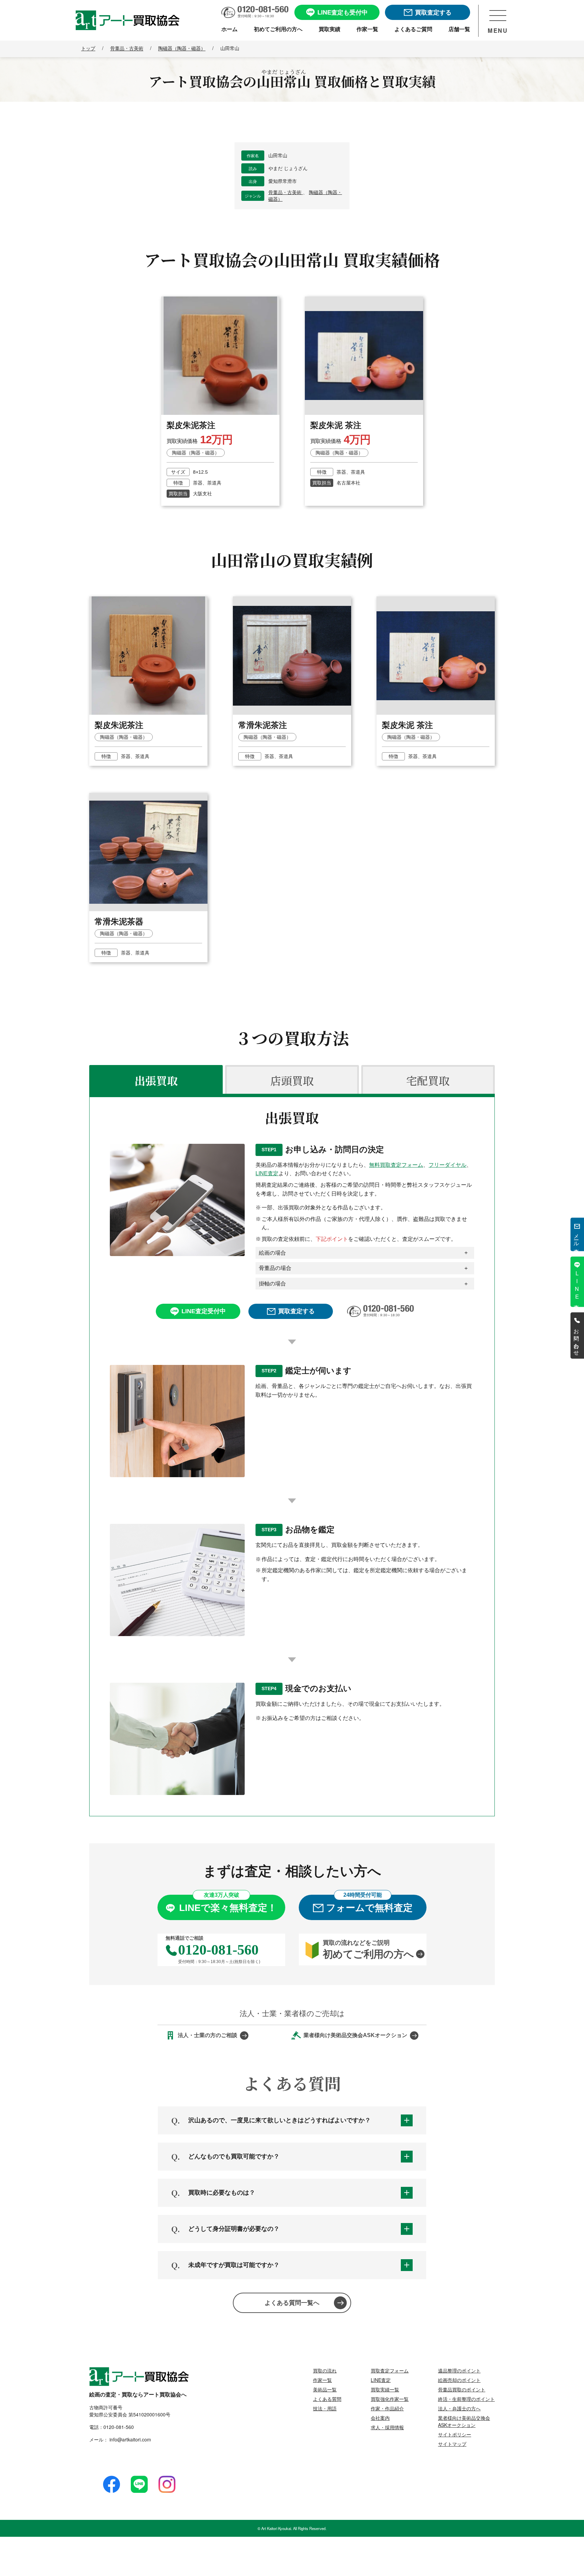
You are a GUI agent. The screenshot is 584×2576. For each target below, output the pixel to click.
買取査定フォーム (390, 2370)
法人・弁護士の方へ (459, 2408)
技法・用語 (325, 2408)
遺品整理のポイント (459, 2370)
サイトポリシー (455, 2434)
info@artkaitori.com (130, 2439)
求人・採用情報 (387, 2427)
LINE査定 (267, 1173)
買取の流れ (325, 2370)
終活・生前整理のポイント (466, 2399)
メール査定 (577, 1238)
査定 (577, 1285)
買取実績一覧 (385, 2389)
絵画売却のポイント (459, 2380)
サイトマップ (452, 2444)
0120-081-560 (119, 2427)
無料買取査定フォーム (396, 1165)
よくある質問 (327, 2399)
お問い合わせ (577, 1339)
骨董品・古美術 (286, 192)
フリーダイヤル (447, 1165)
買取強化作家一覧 (390, 2399)
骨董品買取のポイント (462, 2389)
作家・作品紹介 (387, 2408)
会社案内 (380, 2418)
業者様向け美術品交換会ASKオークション (464, 2421)
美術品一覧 (325, 2389)
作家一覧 (322, 2380)
